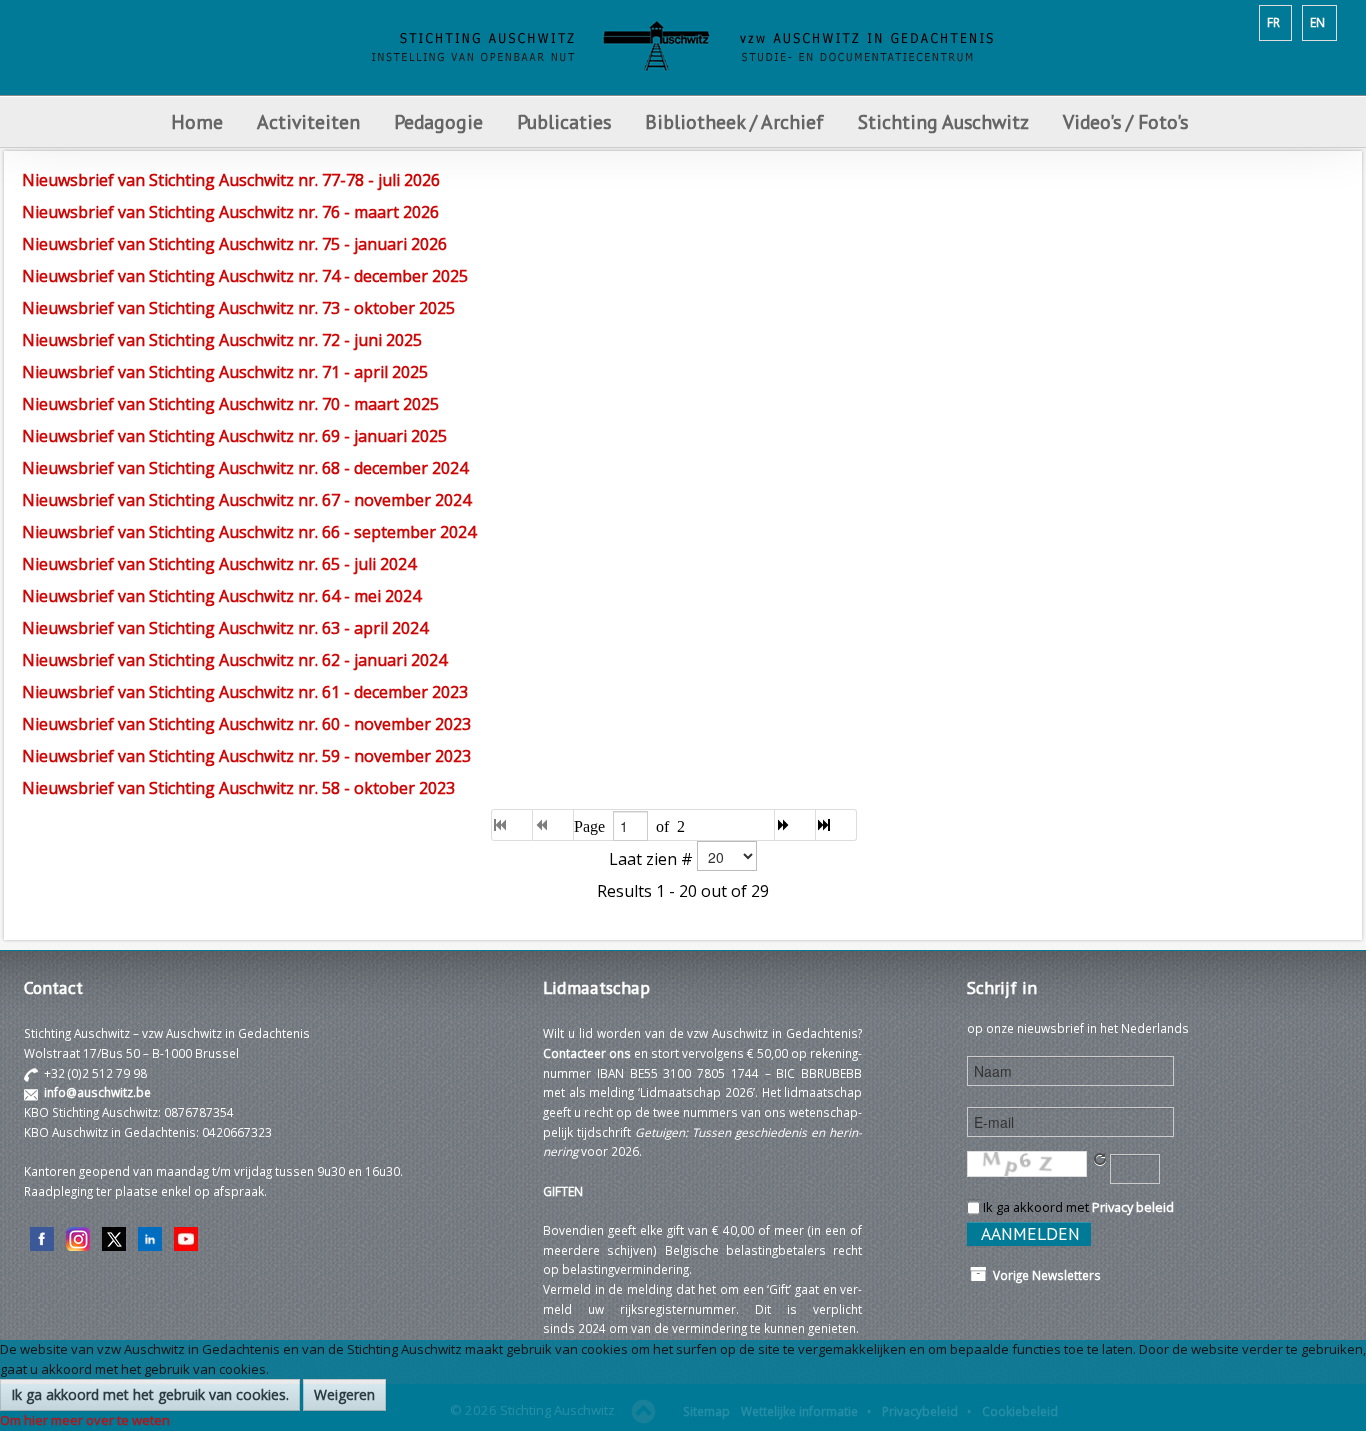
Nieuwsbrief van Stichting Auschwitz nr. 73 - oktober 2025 (238, 308)
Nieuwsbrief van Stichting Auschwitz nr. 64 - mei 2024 (221, 596)
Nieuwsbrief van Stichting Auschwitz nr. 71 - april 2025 (225, 372)
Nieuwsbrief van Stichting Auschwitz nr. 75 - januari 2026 (234, 244)
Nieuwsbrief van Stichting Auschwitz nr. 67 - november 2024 (246, 500)
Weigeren (344, 1394)
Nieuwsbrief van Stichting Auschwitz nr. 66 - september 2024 (249, 532)
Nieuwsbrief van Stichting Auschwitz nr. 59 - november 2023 (246, 756)
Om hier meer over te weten (85, 1420)
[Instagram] (78, 1237)
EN (1317, 22)
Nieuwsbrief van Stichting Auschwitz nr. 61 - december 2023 (245, 692)
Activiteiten (308, 121)
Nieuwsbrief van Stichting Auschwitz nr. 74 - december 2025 (245, 276)
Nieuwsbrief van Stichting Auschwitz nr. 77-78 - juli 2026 (231, 180)
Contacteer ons (587, 1053)
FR (1273, 22)
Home (197, 121)
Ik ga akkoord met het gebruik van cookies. (150, 1394)
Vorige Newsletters (1044, 1275)
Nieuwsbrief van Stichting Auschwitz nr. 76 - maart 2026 (230, 212)
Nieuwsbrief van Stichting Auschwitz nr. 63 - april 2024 (225, 628)
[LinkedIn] (150, 1237)
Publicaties (564, 121)
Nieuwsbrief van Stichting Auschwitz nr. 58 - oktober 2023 (238, 788)
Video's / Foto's (1128, 121)
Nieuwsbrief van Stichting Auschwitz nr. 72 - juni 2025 (222, 340)
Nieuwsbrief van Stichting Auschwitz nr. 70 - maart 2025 (230, 404)
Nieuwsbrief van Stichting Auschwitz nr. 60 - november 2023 (246, 724)
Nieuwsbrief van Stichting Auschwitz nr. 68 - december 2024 (245, 468)
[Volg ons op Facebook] (42, 1237)
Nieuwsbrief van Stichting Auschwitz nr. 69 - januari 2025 (234, 436)
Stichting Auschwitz (943, 121)
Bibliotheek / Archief (734, 121)
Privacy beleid (1133, 1207)
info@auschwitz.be (97, 1092)
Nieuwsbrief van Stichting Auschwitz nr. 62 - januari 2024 (234, 660)
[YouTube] (186, 1237)
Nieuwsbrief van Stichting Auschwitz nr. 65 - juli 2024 (219, 564)
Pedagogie (438, 121)
